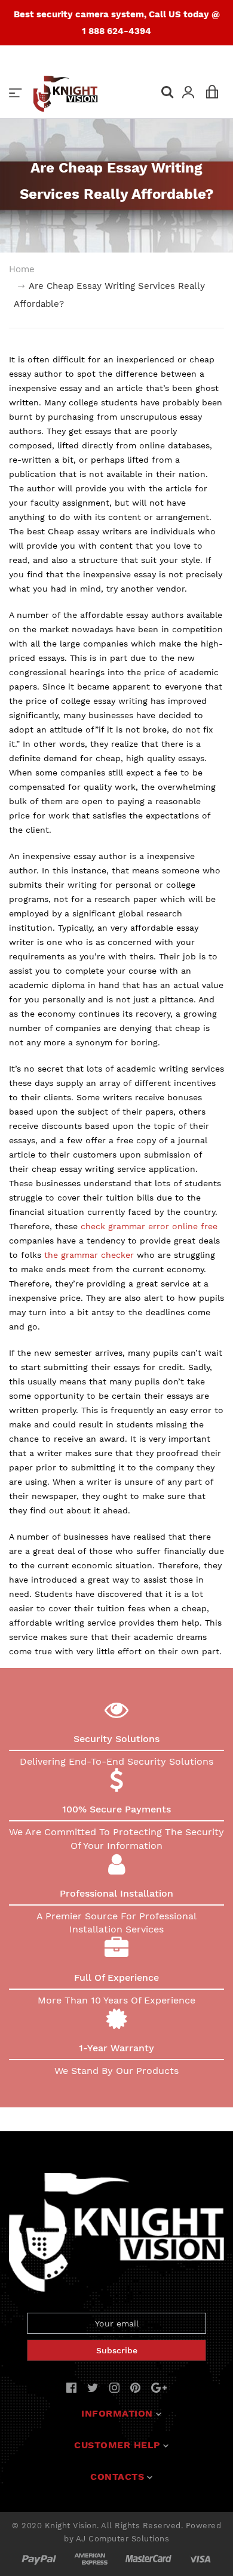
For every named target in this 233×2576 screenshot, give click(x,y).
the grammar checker (89, 1255)
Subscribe (117, 2350)
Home (22, 269)
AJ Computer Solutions (123, 2539)
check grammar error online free (149, 1226)
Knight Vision (71, 2526)
